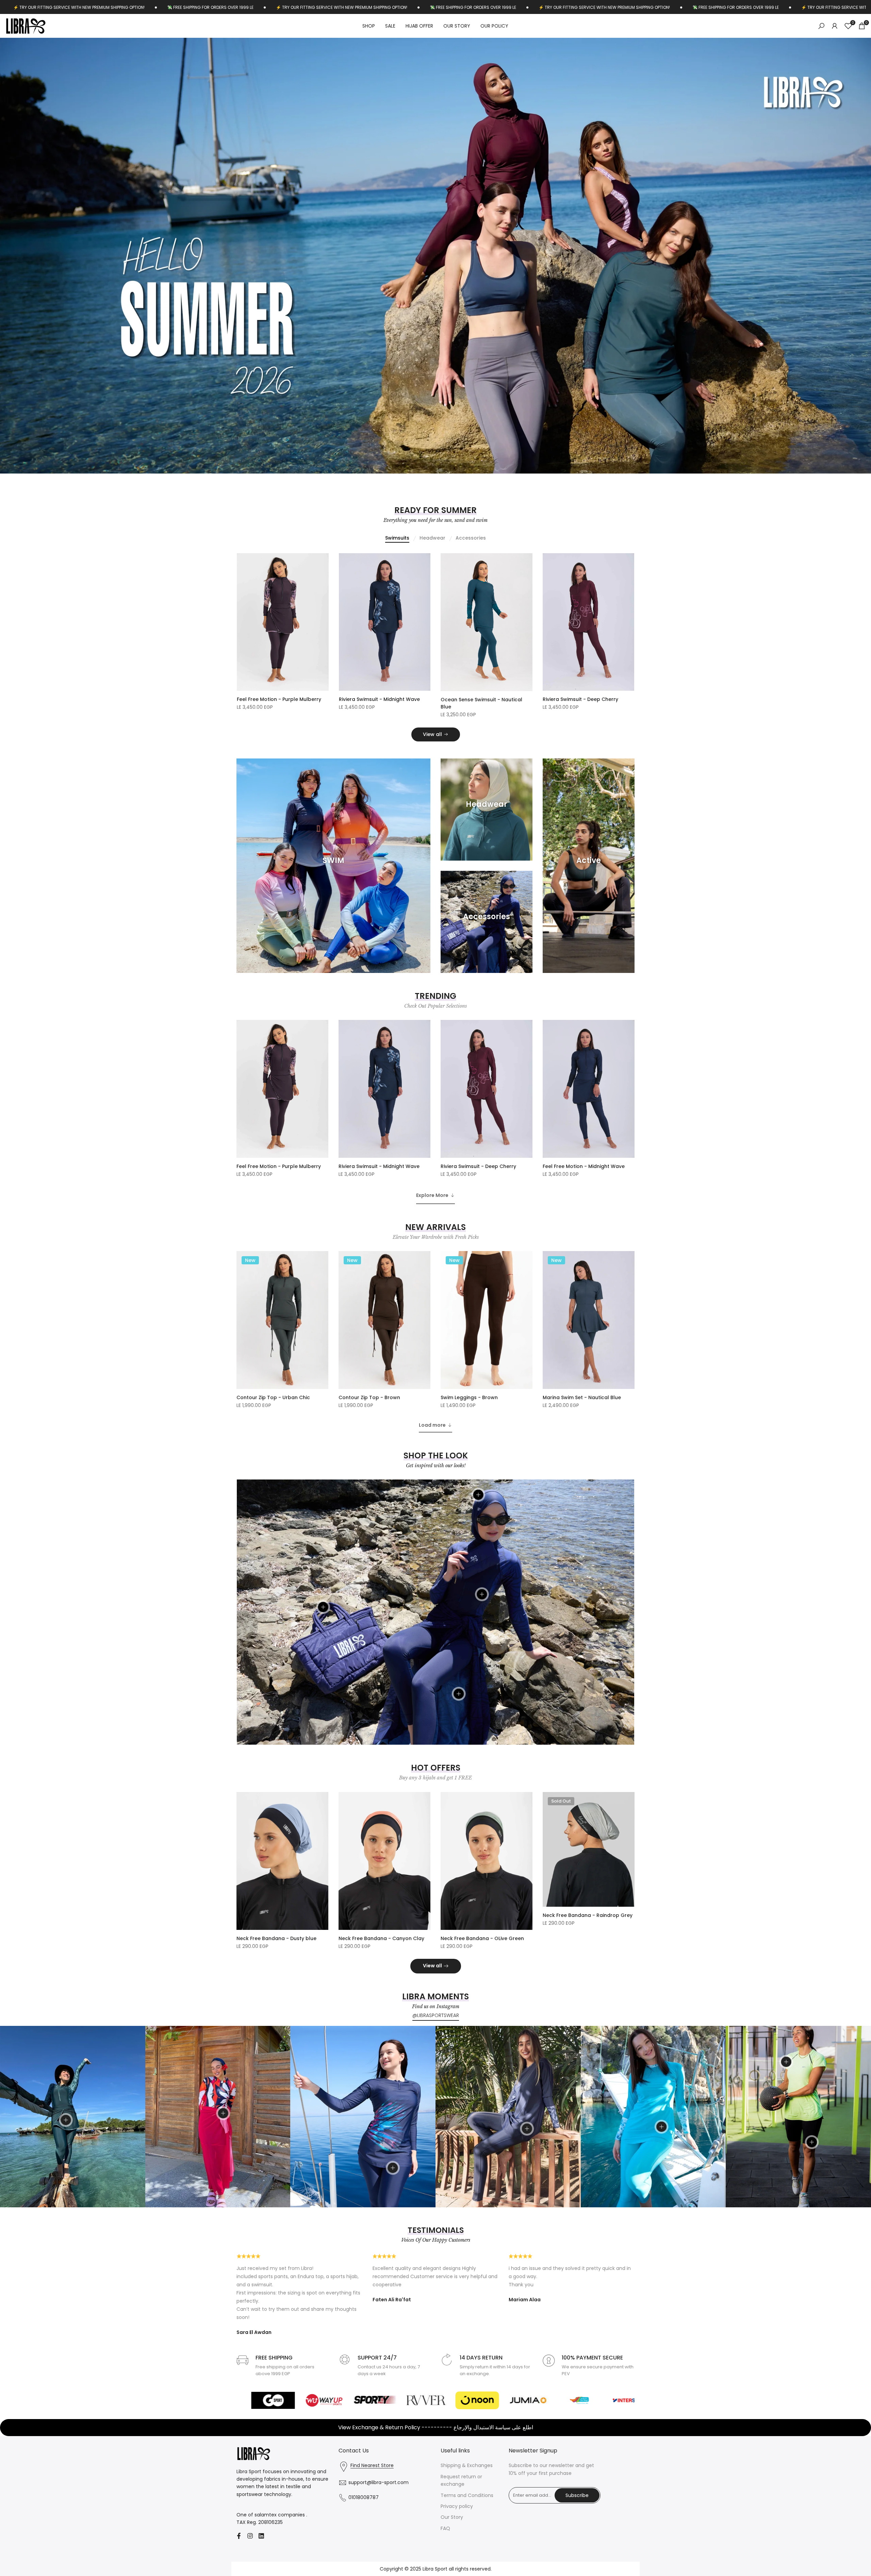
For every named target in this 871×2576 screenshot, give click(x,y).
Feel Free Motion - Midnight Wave (584, 1221)
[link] (435, 283)
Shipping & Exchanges (467, 2520)
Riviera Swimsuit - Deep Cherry (580, 754)
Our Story (452, 2572)
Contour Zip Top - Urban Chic (273, 1452)
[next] (842, 283)
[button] (324, 617)
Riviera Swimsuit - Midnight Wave (379, 754)
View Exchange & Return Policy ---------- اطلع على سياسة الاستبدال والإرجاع (436, 2482)
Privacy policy (457, 2561)
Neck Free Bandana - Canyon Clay (381, 1993)
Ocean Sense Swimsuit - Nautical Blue (481, 758)
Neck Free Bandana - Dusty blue (276, 1993)
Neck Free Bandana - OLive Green (482, 1993)
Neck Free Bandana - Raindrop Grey (588, 1970)
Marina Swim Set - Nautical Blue (582, 1452)
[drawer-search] (821, 26)
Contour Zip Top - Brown (369, 1452)
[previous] (29, 283)
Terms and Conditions (467, 2550)
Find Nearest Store (372, 2520)
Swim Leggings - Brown (469, 1452)
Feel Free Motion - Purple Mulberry (279, 754)
